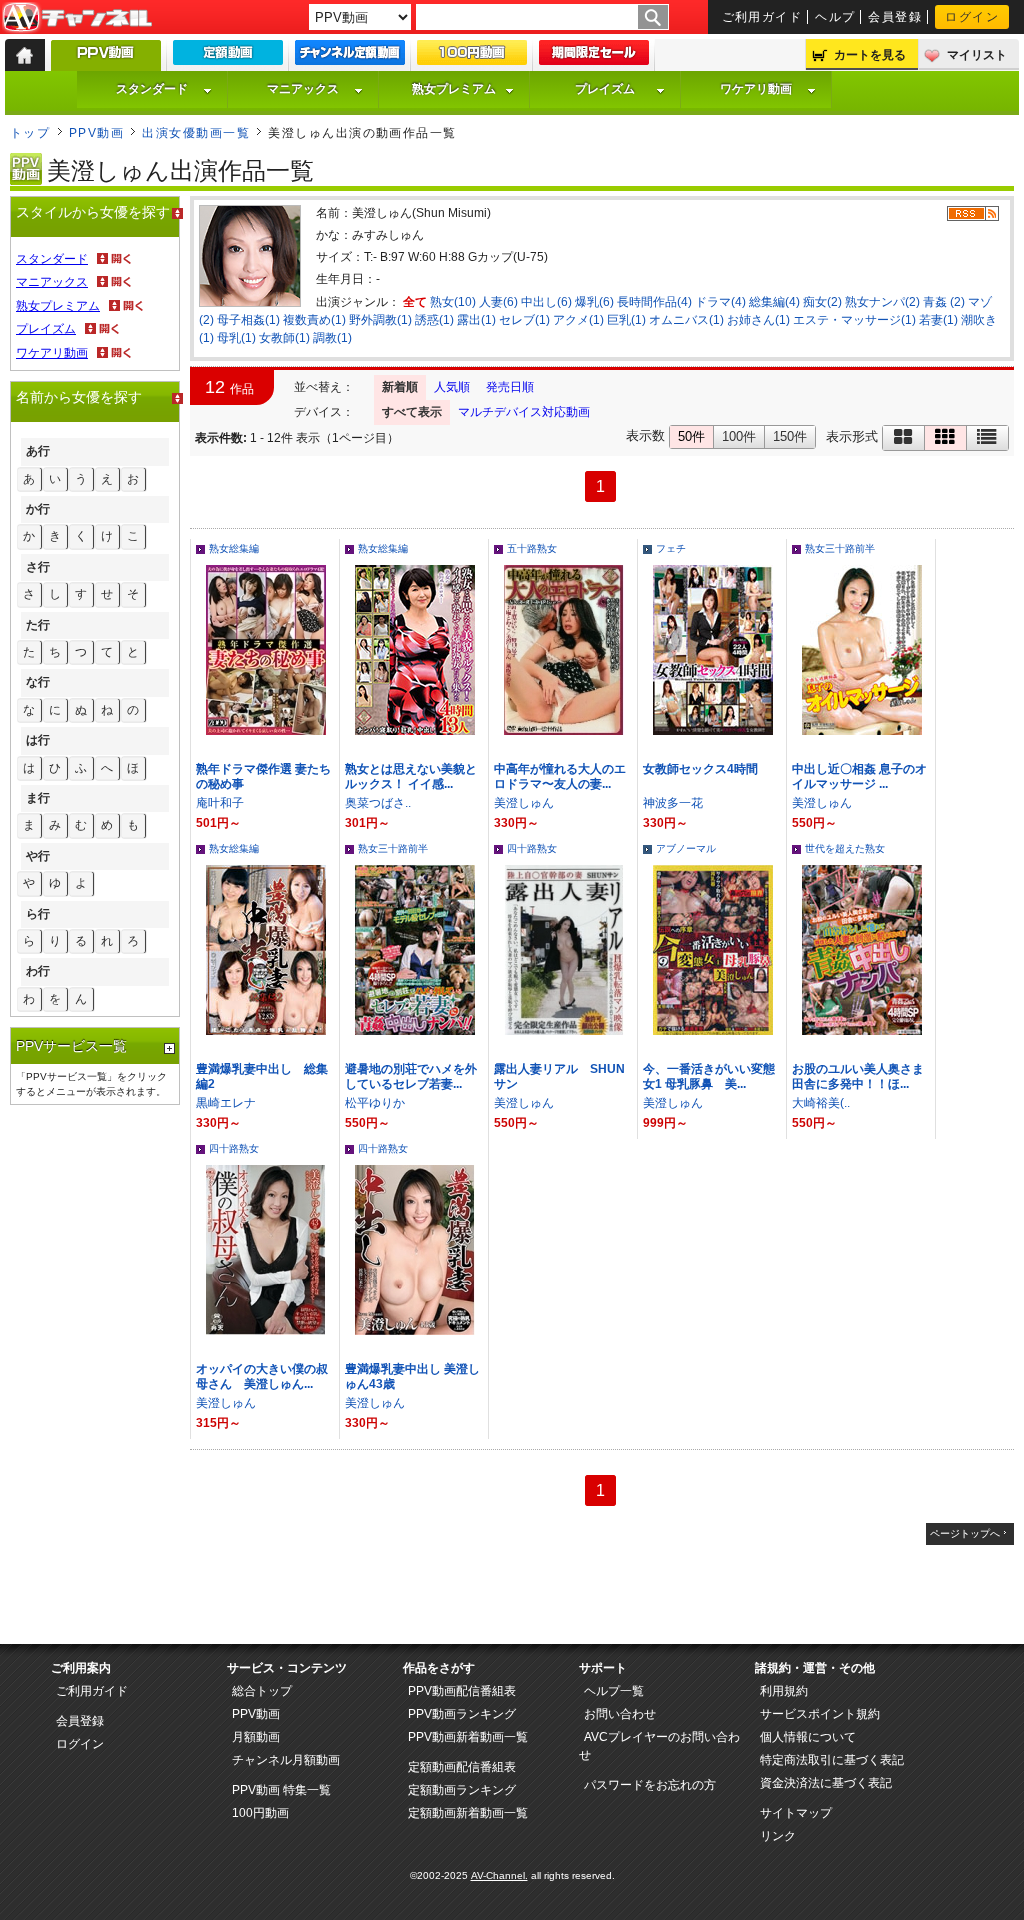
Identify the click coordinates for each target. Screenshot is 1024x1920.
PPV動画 (96, 133)
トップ (30, 133)
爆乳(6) (594, 302)
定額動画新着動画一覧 (468, 1813)
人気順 (452, 387)
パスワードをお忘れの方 (650, 1785)
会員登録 (895, 17)
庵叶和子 (220, 803)
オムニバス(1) (686, 320)
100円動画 (260, 1813)
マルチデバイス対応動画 (524, 412)
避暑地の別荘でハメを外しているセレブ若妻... (411, 1076)
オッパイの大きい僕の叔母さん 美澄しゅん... (262, 1376)
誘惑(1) (434, 320)
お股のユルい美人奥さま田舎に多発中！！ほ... (858, 1076)
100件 (739, 436)
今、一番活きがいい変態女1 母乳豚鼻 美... (709, 1076)
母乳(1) (236, 338)
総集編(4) (774, 302)
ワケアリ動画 (756, 89)
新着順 (400, 387)
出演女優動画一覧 (196, 133)
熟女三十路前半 (840, 548)
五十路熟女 (532, 548)
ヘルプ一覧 (614, 1691)
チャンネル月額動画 (286, 1760)
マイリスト (977, 55)
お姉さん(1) (758, 320)
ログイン (972, 17)
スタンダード (152, 89)
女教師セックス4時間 (700, 769)
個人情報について (808, 1737)
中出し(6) (546, 302)
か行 (38, 509)
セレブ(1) (524, 320)
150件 (790, 436)
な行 (38, 682)
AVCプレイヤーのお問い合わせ (659, 1746)
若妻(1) (938, 320)
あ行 (38, 451)
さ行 (38, 567)
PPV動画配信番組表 (462, 1691)
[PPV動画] (106, 60)
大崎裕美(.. (821, 1103)
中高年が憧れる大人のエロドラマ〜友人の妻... (560, 776)
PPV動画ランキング (462, 1714)
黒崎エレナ (226, 1103)
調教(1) (332, 338)
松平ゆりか (375, 1103)
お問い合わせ (620, 1714)
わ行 (38, 971)
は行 (38, 740)
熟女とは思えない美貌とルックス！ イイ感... (411, 776)
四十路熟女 (532, 848)
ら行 (38, 914)
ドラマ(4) (720, 302)
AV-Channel (77, 18)
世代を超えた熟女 (845, 848)
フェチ (671, 548)
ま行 (38, 798)
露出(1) (476, 320)
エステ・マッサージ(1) (854, 320)
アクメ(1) (578, 320)
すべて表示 (412, 412)
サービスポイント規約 (820, 1714)
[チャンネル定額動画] (350, 57)
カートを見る (870, 55)
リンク (778, 1836)
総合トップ (262, 1691)
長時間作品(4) (654, 302)
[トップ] (25, 55)
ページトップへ (965, 1533)
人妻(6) (498, 302)
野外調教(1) (380, 320)
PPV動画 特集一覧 (281, 1790)
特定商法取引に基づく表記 (832, 1760)
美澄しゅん (524, 803)
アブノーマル (686, 848)
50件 (691, 436)
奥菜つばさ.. (378, 803)
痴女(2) (822, 302)
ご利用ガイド (762, 17)
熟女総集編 (234, 548)
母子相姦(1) (248, 320)
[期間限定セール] (594, 57)
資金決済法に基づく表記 (826, 1783)
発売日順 (510, 387)
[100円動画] (472, 57)
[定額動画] (228, 57)
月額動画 (256, 1737)
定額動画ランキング (462, 1790)
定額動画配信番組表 (462, 1767)
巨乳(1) (626, 320)
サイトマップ (796, 1813)
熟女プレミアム (454, 89)
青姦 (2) (944, 302)
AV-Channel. (499, 1875)
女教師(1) (284, 338)
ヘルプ (835, 17)
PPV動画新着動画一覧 (468, 1737)
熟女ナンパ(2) (882, 302)
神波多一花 (673, 803)
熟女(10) (453, 302)
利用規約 (784, 1691)
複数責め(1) (314, 320)
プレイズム (605, 89)
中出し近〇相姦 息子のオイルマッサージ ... (859, 776)
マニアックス (303, 89)
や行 (38, 856)
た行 (38, 625)
